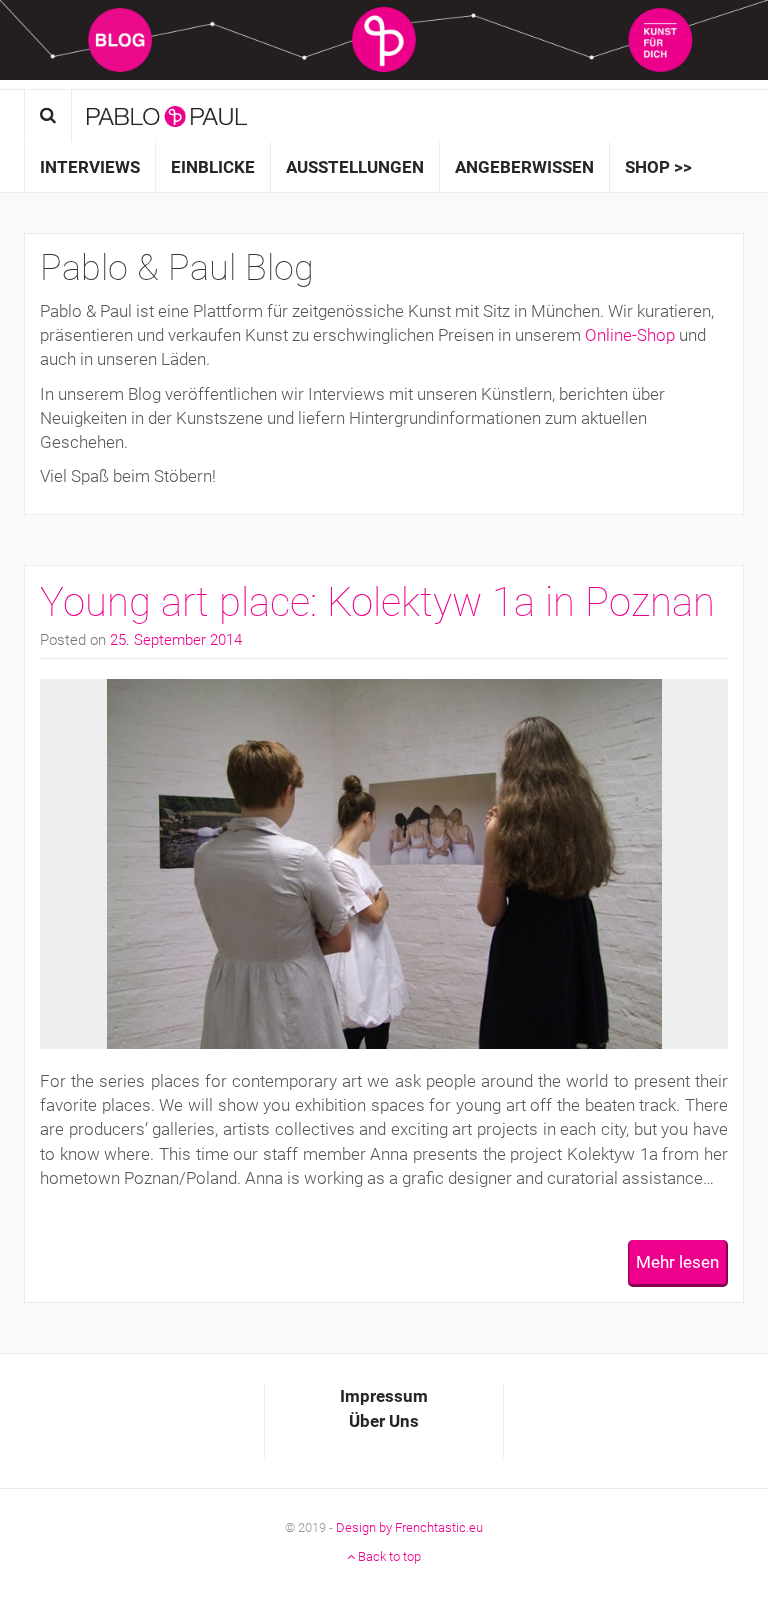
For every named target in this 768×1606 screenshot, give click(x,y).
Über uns (384, 1421)
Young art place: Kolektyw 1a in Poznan (377, 602)
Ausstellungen (355, 167)
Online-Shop (630, 335)
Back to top (388, 1556)
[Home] (166, 116)
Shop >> (658, 167)
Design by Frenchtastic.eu (409, 1527)
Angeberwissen (524, 167)
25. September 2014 (176, 640)
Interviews (90, 167)
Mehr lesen (677, 1262)
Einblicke (213, 167)
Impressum (384, 1396)
